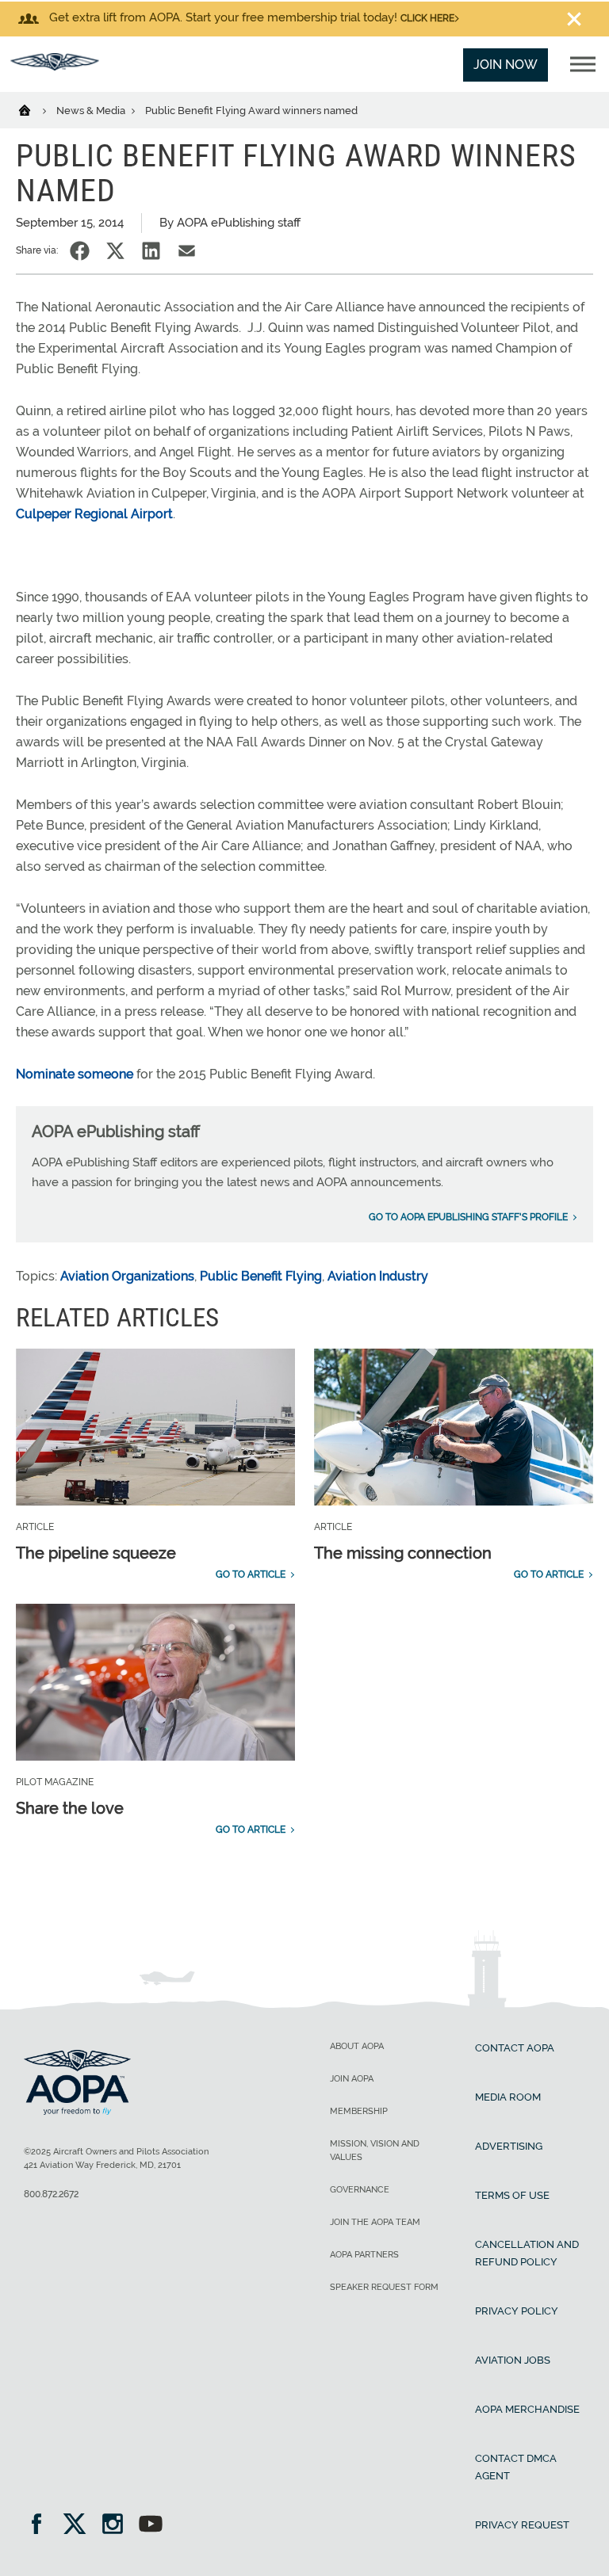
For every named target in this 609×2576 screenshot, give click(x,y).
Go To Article (251, 1574)
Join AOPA (352, 2079)
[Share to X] (115, 251)
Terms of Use (512, 2195)
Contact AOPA (515, 2048)
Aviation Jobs (513, 2360)
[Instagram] (118, 2526)
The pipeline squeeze (96, 1553)
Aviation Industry (378, 1276)
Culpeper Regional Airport (94, 514)
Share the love (70, 1808)
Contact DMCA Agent (516, 2467)
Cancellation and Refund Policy (527, 2253)
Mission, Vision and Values (375, 2150)
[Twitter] (80, 2526)
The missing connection (403, 1553)
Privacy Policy (517, 2311)
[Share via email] (187, 251)
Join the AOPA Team (375, 2222)
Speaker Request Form (384, 2287)
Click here (427, 18)
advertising (509, 2146)
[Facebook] (42, 2526)
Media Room (508, 2097)
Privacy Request (522, 2525)
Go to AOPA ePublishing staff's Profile (468, 1217)
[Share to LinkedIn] (151, 251)
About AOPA (357, 2046)
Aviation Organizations (127, 1276)
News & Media (92, 111)
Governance (360, 2190)
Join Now (506, 65)
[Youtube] (151, 2526)
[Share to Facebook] (80, 251)
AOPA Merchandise (527, 2409)
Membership (359, 2111)
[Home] (34, 109)
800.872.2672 (51, 2194)
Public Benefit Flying (261, 1276)
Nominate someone (75, 1074)
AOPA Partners (364, 2255)
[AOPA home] (55, 66)
